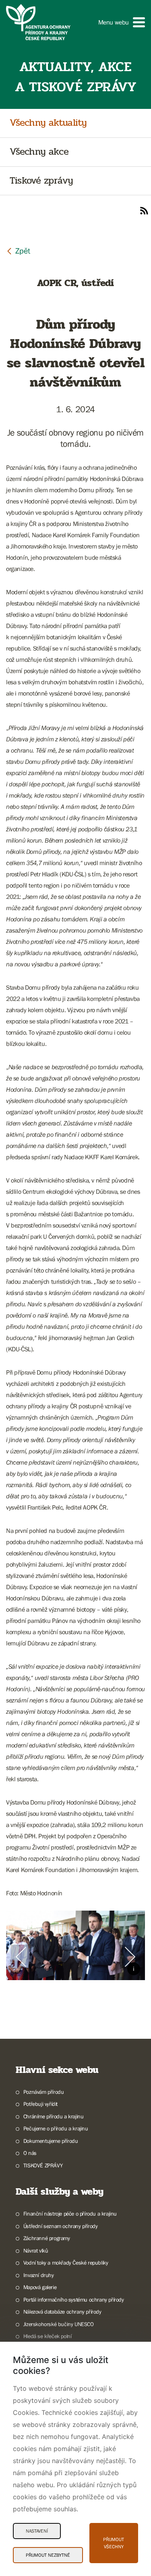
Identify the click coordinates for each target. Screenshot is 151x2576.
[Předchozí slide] (21, 1957)
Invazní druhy (39, 2275)
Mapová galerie (40, 2287)
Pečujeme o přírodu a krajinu (56, 2128)
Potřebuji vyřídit (40, 2104)
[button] (122, 22)
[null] (18, 251)
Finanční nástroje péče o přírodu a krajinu (70, 2214)
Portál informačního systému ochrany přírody (74, 2300)
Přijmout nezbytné (48, 2555)
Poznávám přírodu (43, 2092)
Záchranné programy (47, 2238)
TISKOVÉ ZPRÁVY (43, 2165)
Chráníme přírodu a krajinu (53, 2116)
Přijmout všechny (114, 2543)
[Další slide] (130, 1957)
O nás (30, 2153)
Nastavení (37, 2531)
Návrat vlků (36, 2251)
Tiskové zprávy (41, 181)
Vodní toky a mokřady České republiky (66, 2263)
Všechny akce (39, 152)
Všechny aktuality (48, 123)
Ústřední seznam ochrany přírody (60, 2226)
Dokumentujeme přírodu (51, 2141)
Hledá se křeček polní (47, 2336)
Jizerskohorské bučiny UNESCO (59, 2324)
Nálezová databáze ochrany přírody (62, 2312)
